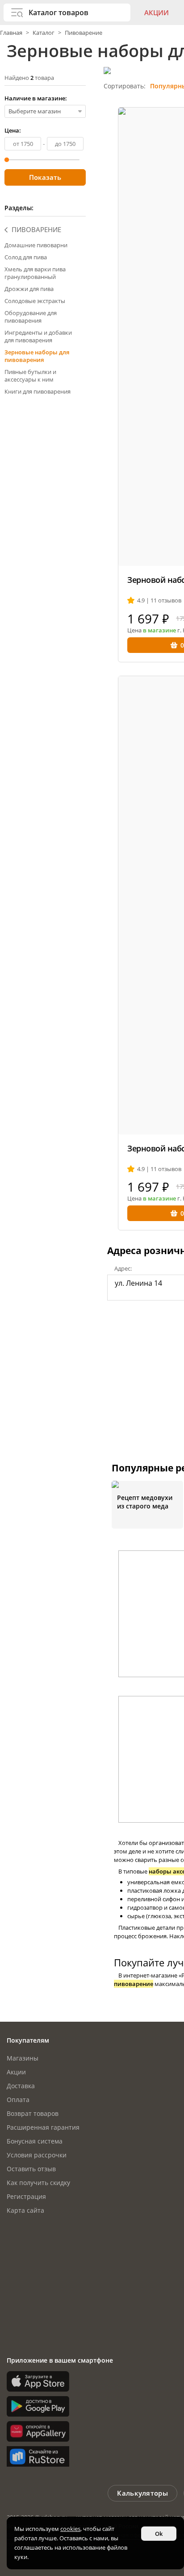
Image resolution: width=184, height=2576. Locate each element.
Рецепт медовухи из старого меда (145, 1502)
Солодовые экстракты (35, 301)
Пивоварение (84, 33)
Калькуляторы (142, 2493)
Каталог (44, 33)
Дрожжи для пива (29, 289)
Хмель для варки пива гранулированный (35, 273)
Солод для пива (26, 257)
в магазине (159, 630)
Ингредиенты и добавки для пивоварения (38, 336)
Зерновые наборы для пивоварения (37, 356)
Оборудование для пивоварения (31, 317)
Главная (12, 33)
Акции (157, 12)
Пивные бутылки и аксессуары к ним (30, 376)
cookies (70, 2529)
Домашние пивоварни (36, 245)
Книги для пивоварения (38, 391)
